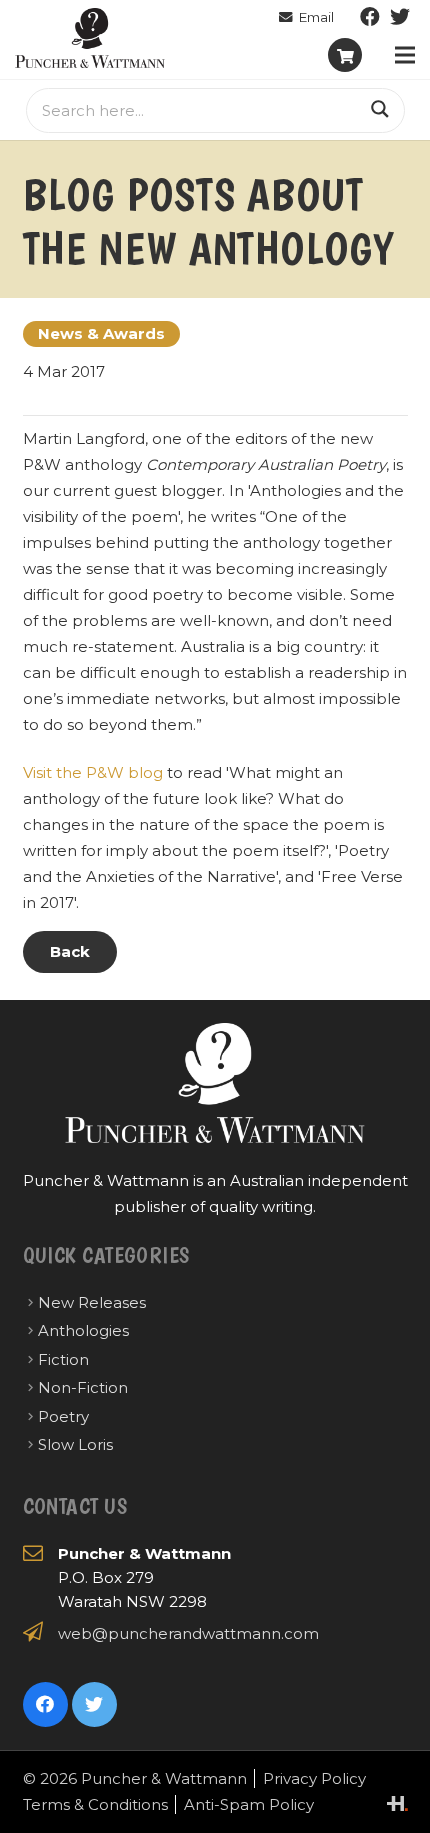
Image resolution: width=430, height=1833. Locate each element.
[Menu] (405, 55)
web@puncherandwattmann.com (188, 1633)
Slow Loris (75, 1444)
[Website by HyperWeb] (397, 1803)
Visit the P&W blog (93, 772)
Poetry (63, 1416)
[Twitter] (400, 17)
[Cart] (345, 55)
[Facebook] (370, 17)
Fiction (63, 1359)
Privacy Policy (314, 1778)
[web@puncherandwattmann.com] (306, 17)
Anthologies (83, 1330)
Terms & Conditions (95, 1804)
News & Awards (101, 333)
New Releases (92, 1302)
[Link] (90, 38)
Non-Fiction (83, 1387)
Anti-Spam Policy (249, 1804)
